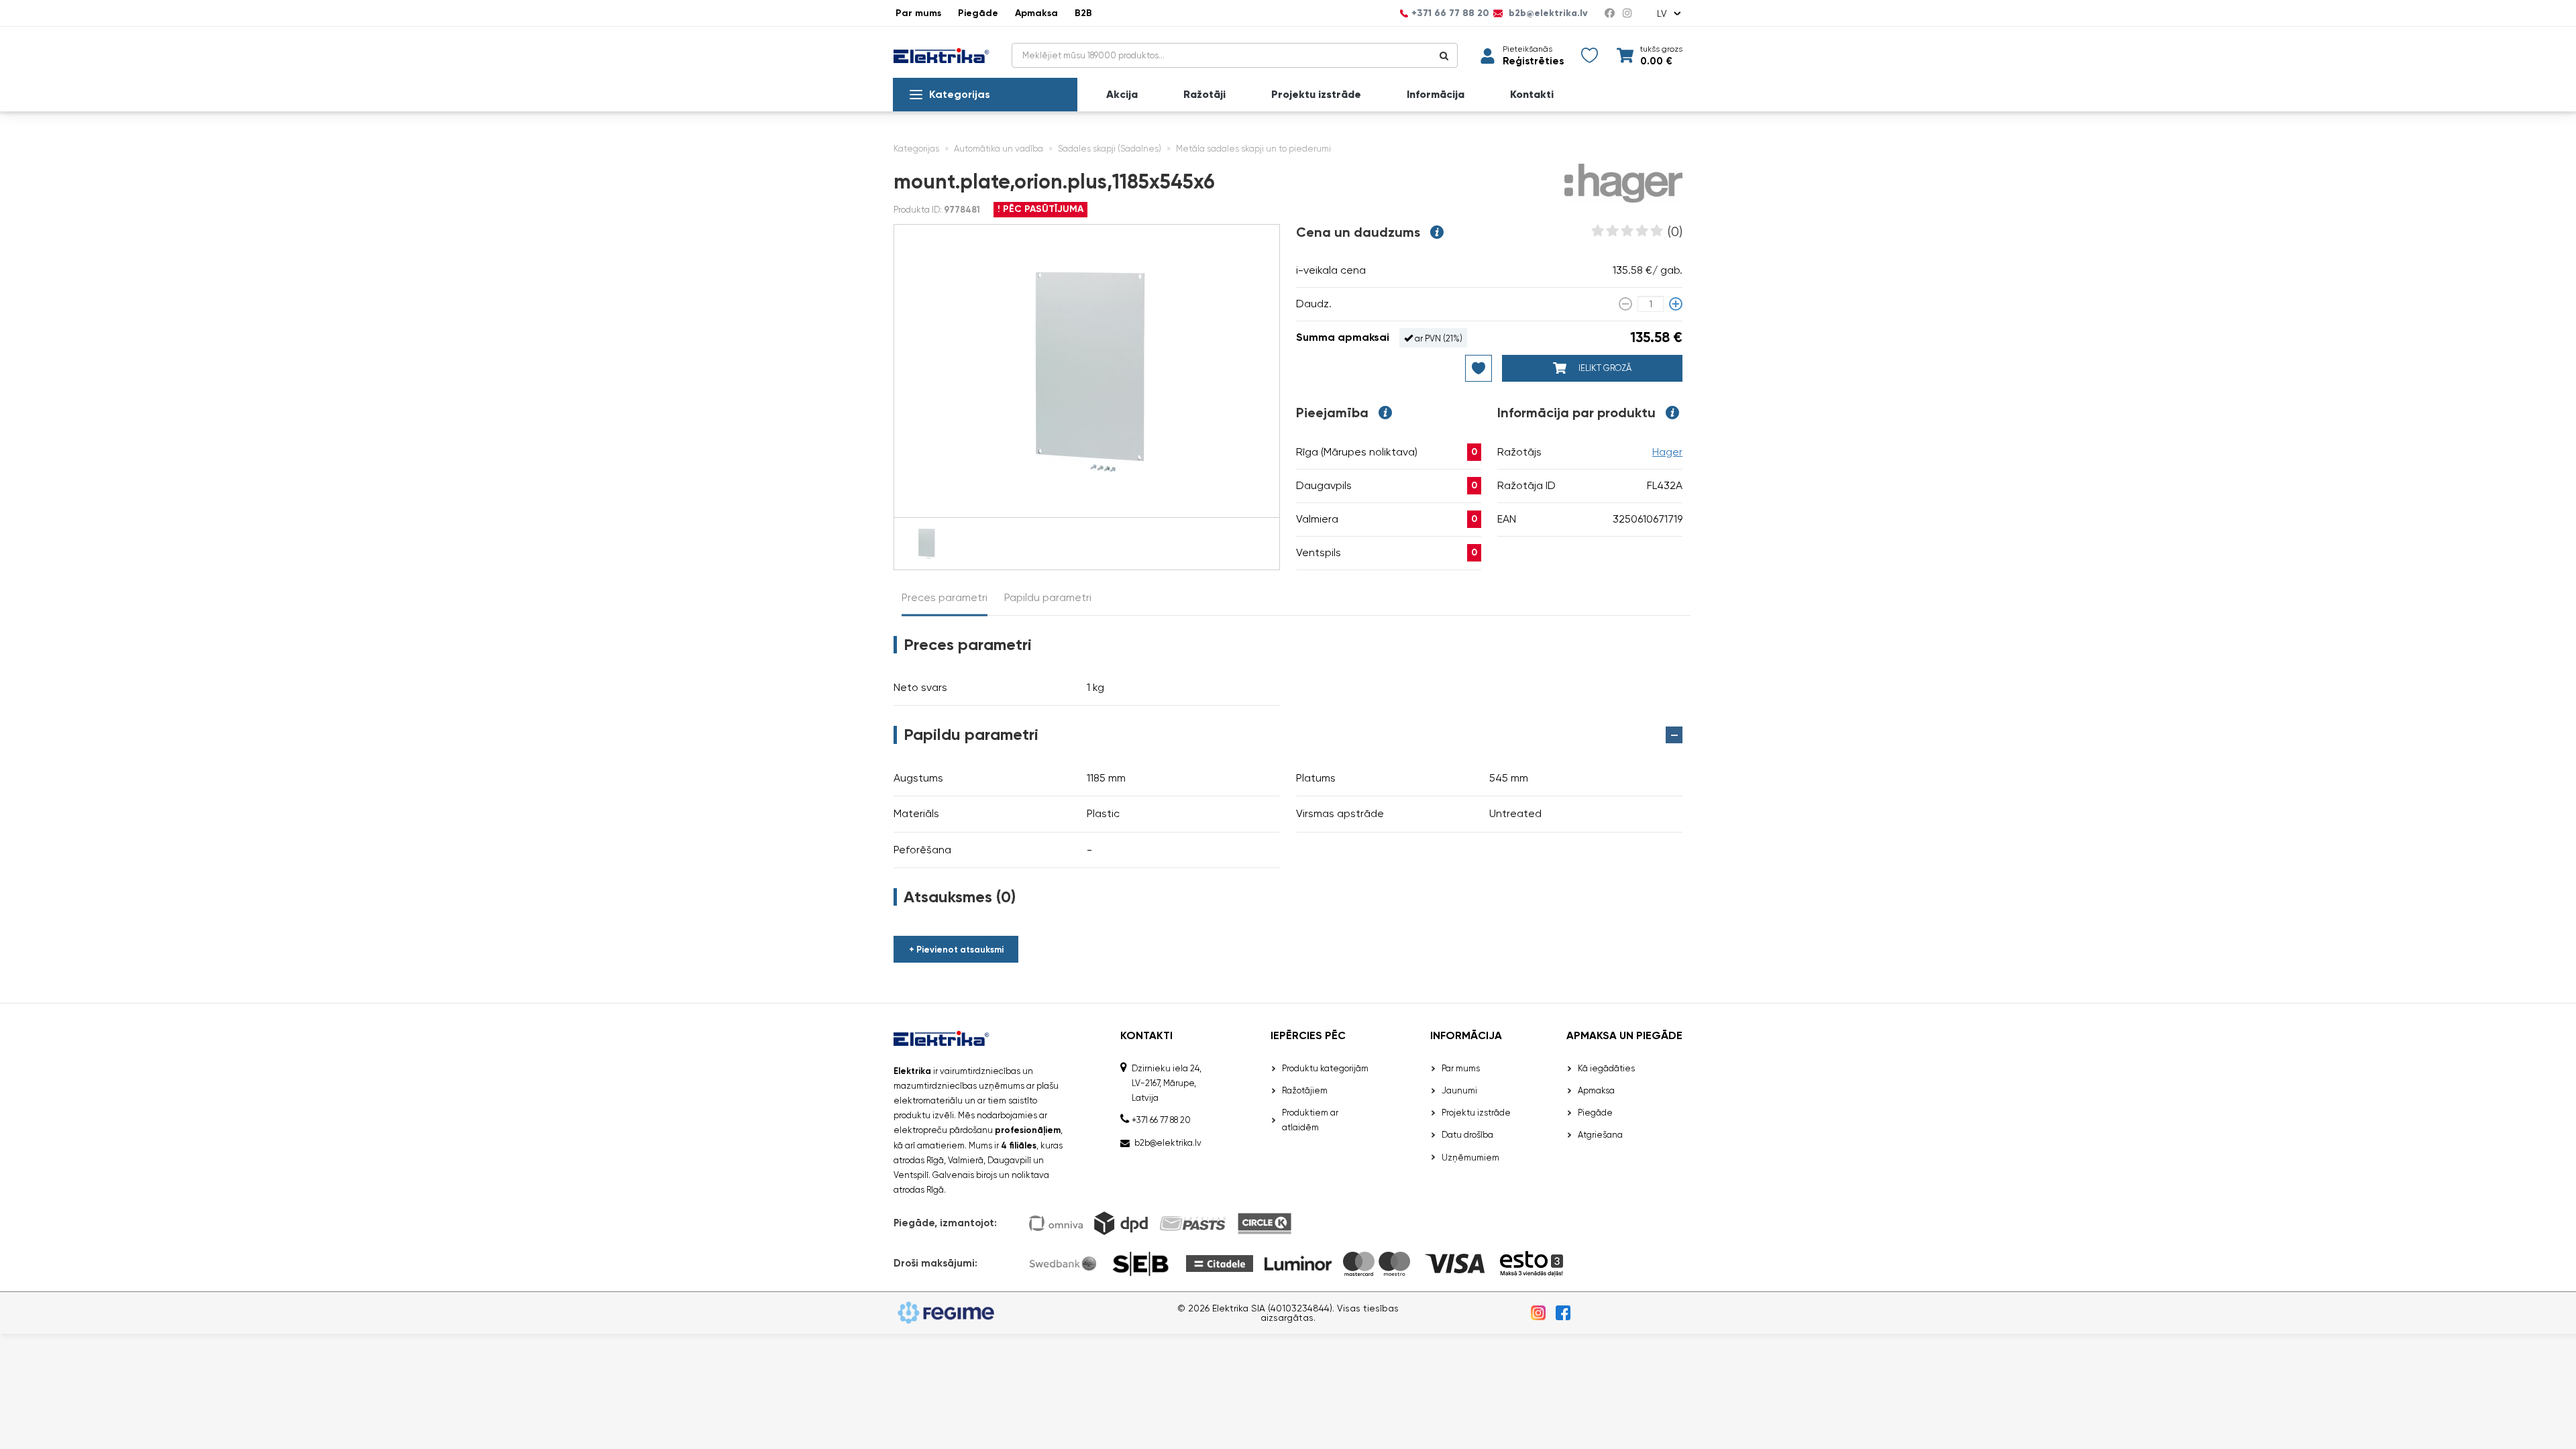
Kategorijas (960, 94)
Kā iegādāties (1606, 1068)
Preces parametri (945, 597)
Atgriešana (1600, 1135)
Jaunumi (1459, 1090)
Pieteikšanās (1527, 49)
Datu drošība (1467, 1135)
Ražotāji (1204, 95)
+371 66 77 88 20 (1450, 13)
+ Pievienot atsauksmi (956, 950)
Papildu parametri (1048, 597)
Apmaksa (1036, 13)
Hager (1667, 452)
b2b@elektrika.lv (1547, 13)
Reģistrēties (1533, 61)
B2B (1083, 13)
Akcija (1122, 95)
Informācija (1436, 95)
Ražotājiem (1305, 1090)
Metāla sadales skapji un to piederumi (1253, 149)
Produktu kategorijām (1325, 1068)
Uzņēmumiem (1470, 1158)
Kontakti (1532, 95)
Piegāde (978, 13)
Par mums (918, 13)
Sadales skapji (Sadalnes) (1110, 149)
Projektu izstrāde (1316, 95)
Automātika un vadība (999, 149)
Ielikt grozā (1604, 368)
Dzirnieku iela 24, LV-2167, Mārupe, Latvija (1167, 1083)
